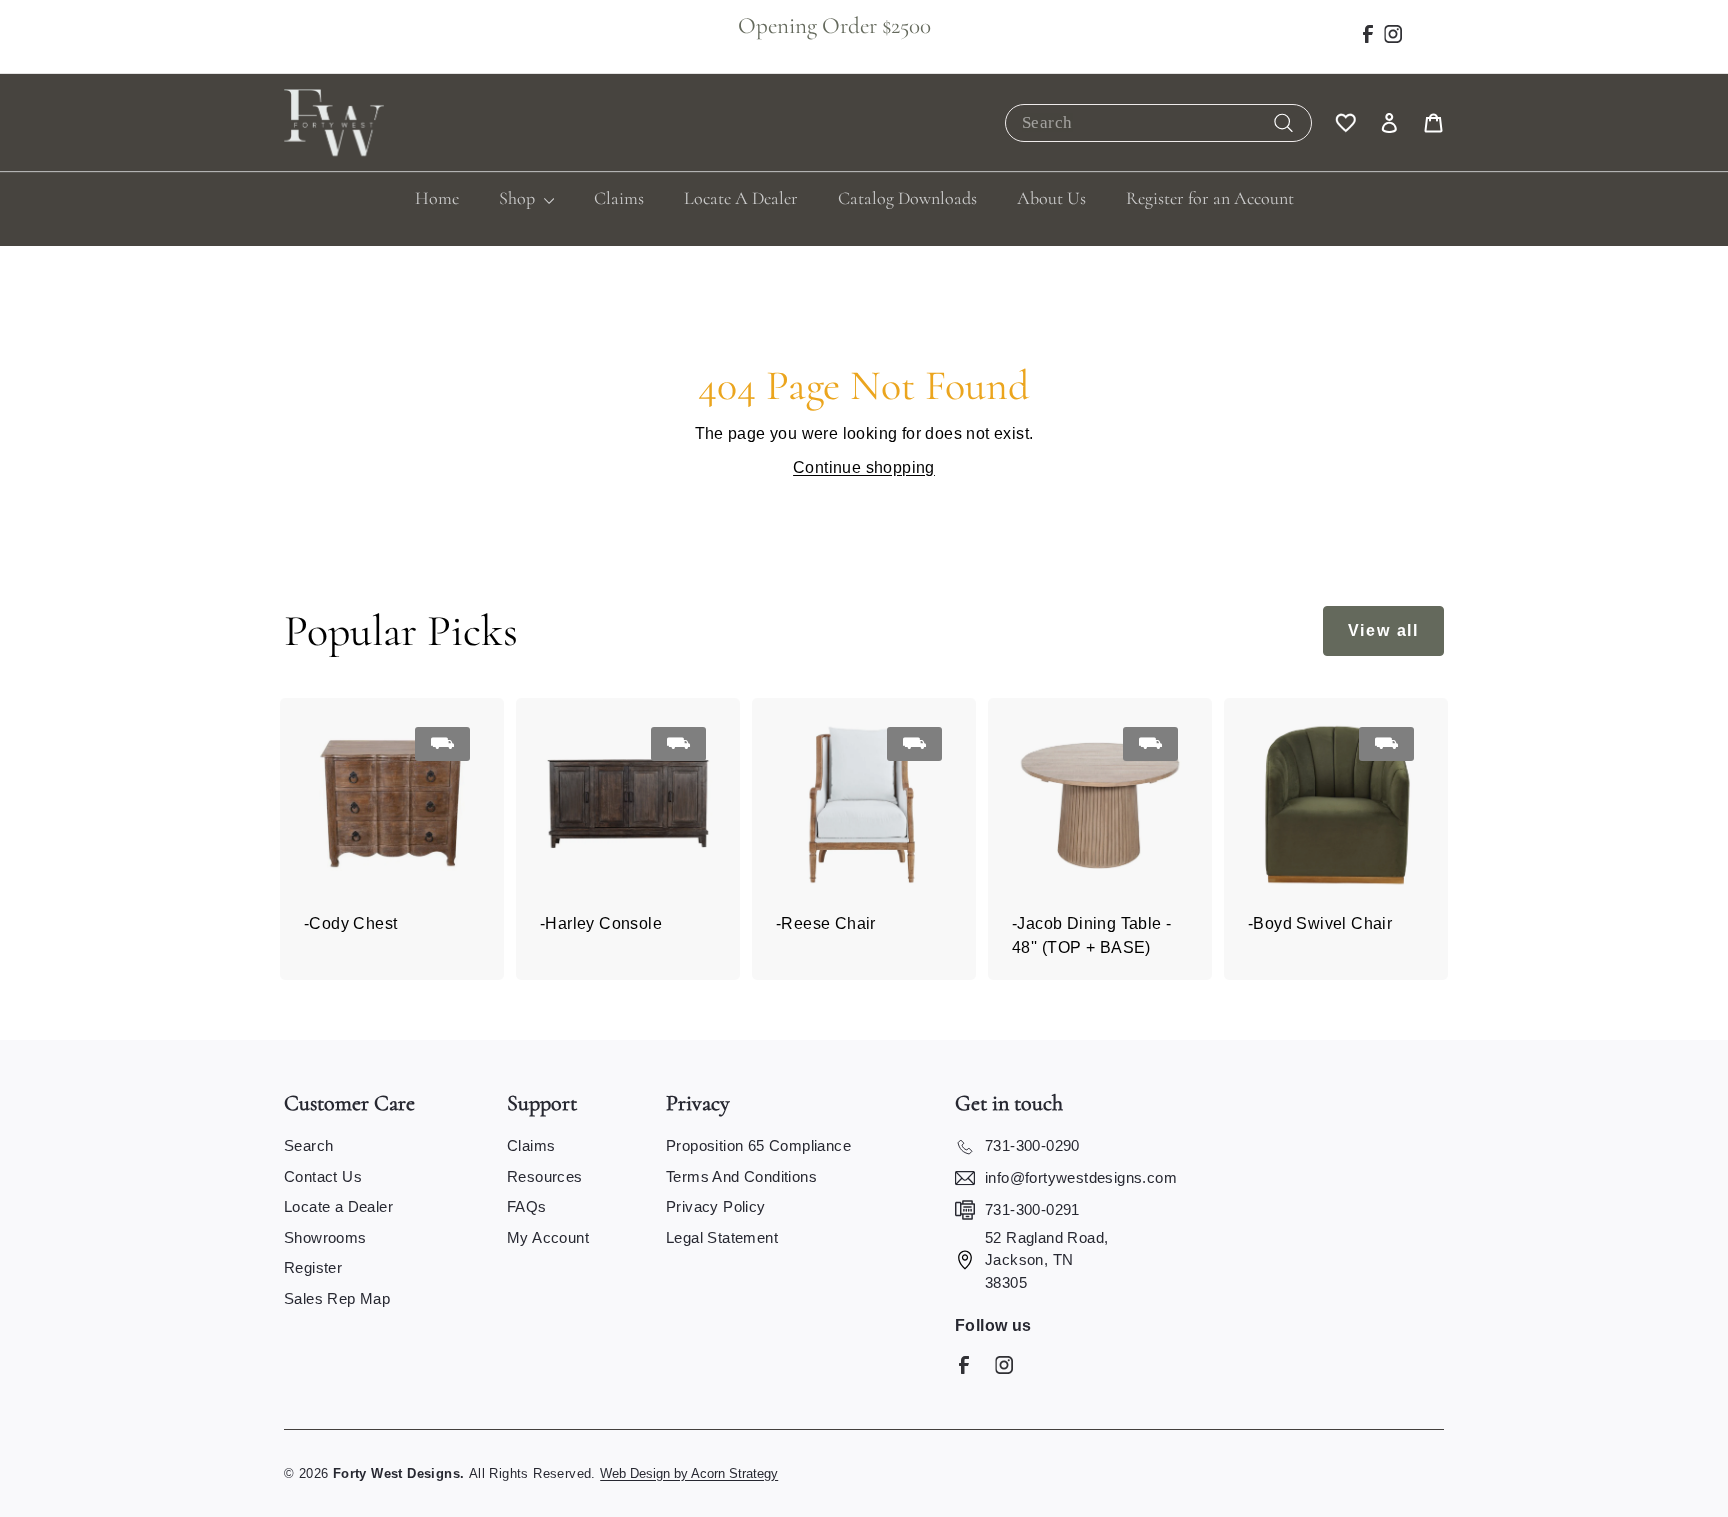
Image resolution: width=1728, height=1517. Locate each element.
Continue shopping (864, 467)
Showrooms (325, 1237)
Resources (545, 1176)
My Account (548, 1237)
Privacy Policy (716, 1206)
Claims (619, 198)
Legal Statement (722, 1237)
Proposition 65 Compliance (758, 1145)
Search (308, 1145)
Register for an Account (1210, 198)
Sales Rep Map (337, 1298)
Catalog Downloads (907, 198)
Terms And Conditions (741, 1176)
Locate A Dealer (741, 198)
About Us (1051, 198)
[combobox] (1158, 123)
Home (437, 198)
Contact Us (323, 1176)
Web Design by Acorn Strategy (689, 1473)
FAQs (527, 1206)
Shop (519, 198)
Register (313, 1267)
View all (1383, 630)
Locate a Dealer (338, 1206)
